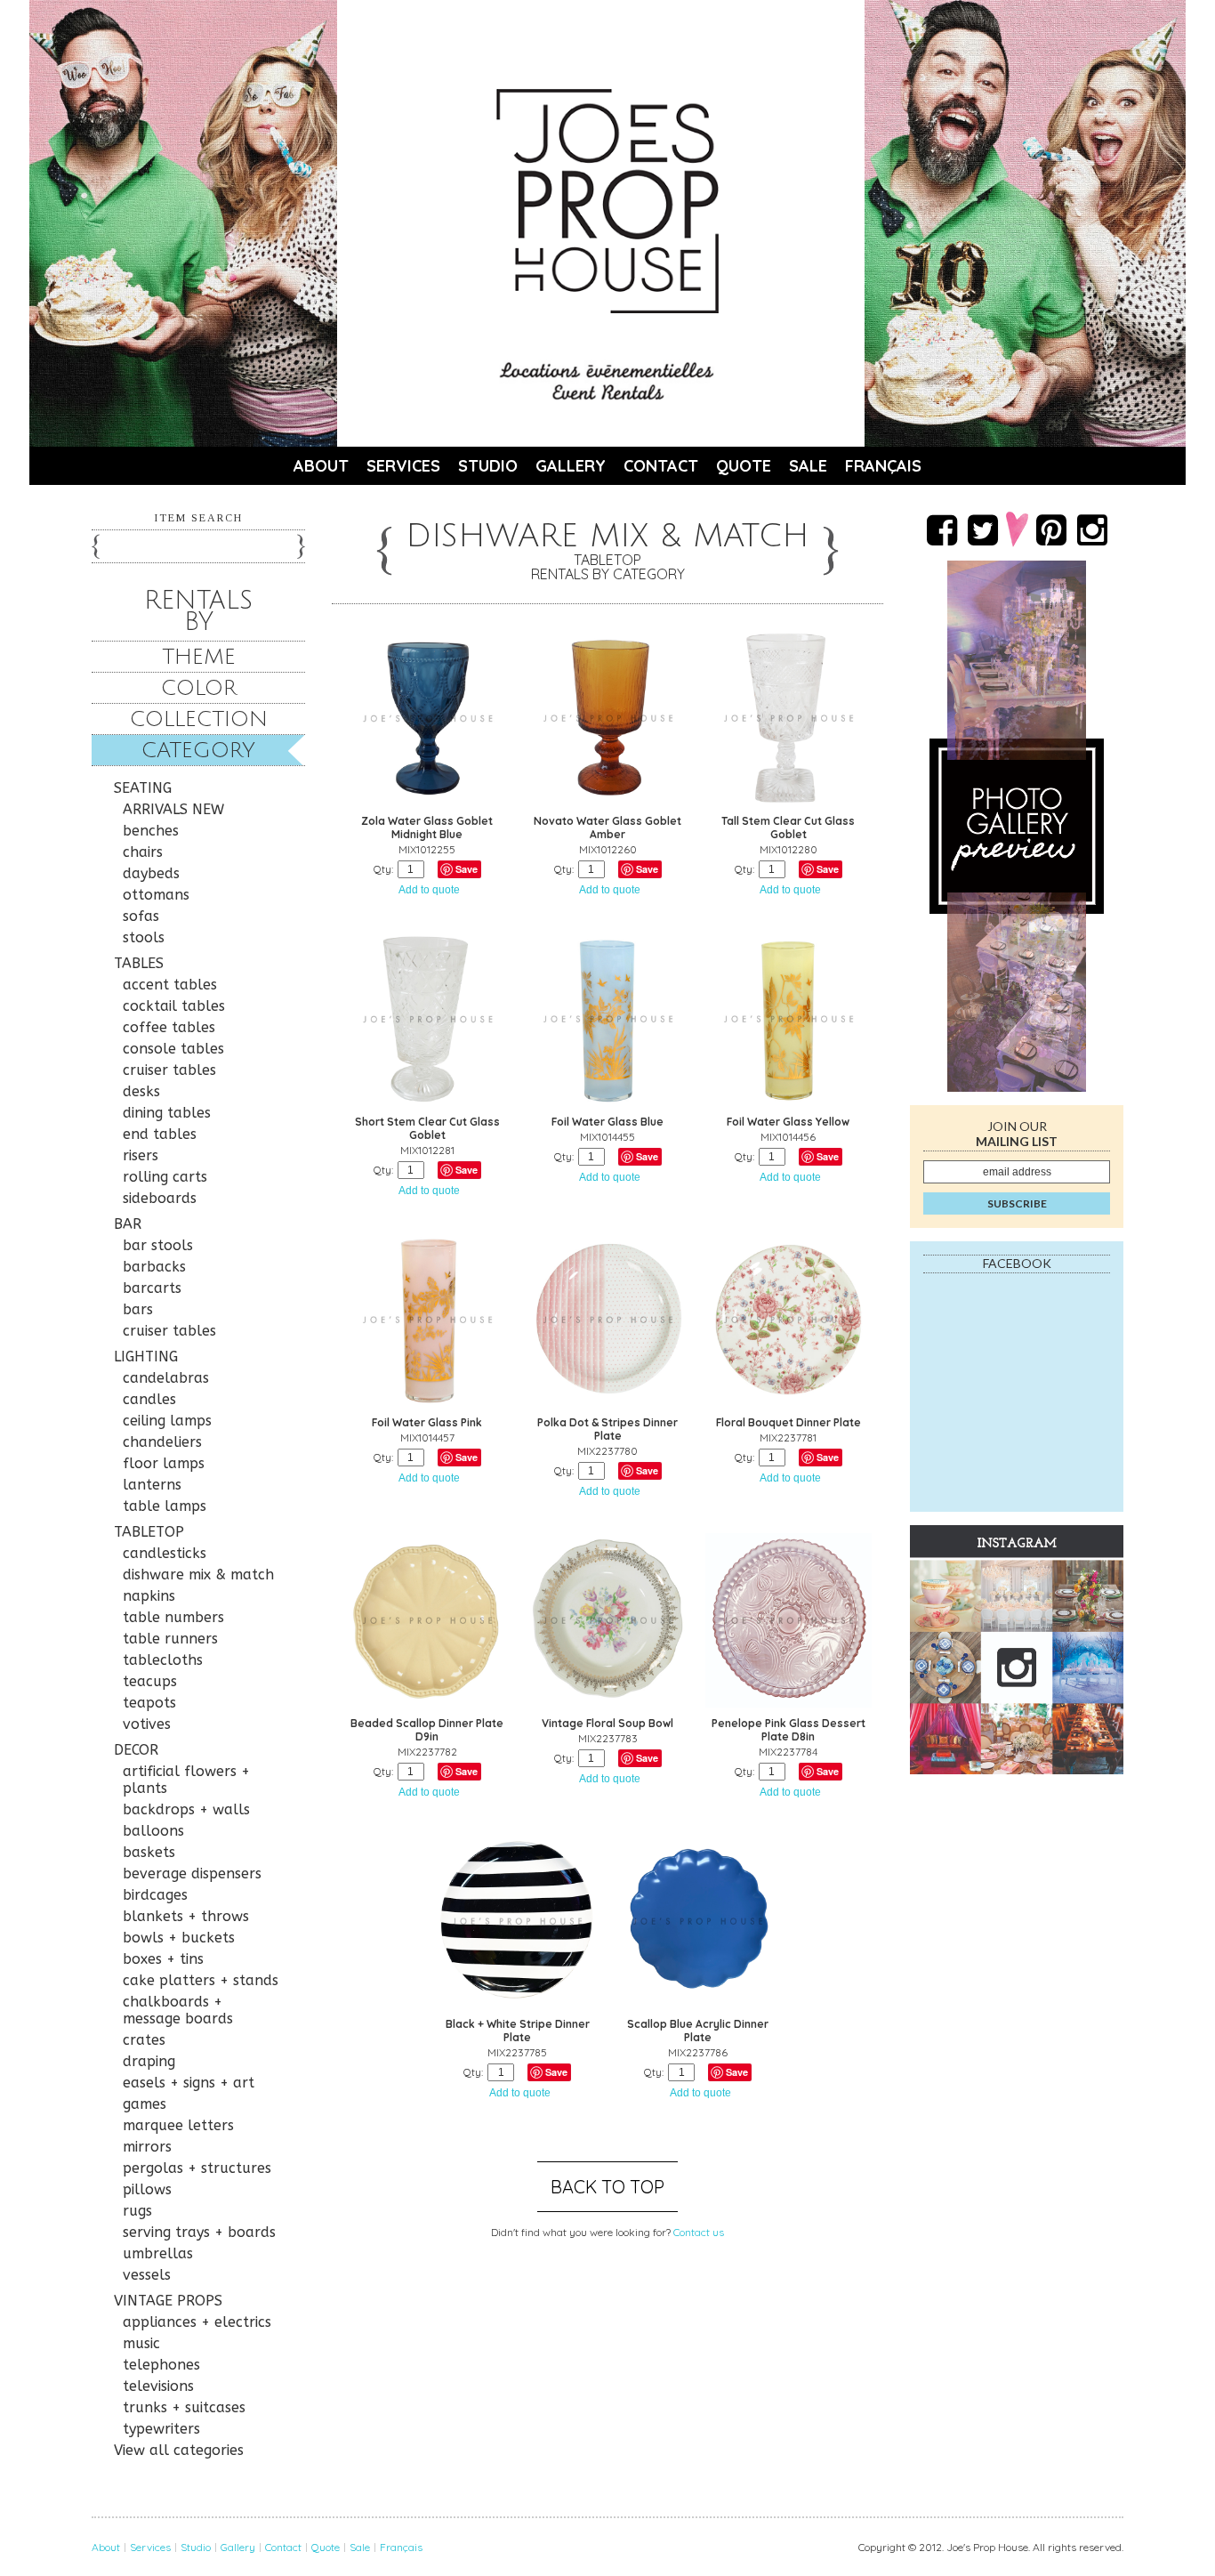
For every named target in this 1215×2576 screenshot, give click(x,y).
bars (138, 1309)
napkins (149, 1596)
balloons (153, 1831)
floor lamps (164, 1463)
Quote (744, 466)
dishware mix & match (198, 1575)
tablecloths (163, 1660)
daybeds (151, 873)
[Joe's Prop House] (607, 201)
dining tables (167, 1113)
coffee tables (169, 1027)
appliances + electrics (197, 2322)
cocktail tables (174, 1006)
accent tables (170, 985)
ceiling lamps (167, 1421)
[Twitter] (983, 529)
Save (467, 869)
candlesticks (165, 1553)
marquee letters (178, 2125)
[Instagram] (1092, 529)
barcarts (152, 1288)
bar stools (158, 1245)
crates (144, 2040)
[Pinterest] (1051, 529)
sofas (141, 916)
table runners (170, 1639)
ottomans (156, 895)
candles (149, 1399)
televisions (158, 2386)
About (321, 466)
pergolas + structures (197, 2168)
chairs (143, 852)
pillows (147, 2189)
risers (141, 1155)
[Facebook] (942, 529)
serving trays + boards (199, 2232)
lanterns (152, 1485)
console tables (173, 1049)
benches (151, 831)
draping (149, 2061)
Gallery (571, 466)
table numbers (173, 1617)
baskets (149, 1852)
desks (141, 1091)
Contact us (699, 2232)
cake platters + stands (201, 1980)
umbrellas (158, 2253)
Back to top (607, 2187)
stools (144, 937)
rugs (137, 2211)
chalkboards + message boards (178, 2010)
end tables (160, 1134)
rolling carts (165, 1177)
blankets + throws (186, 1916)
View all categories (179, 2450)
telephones (161, 2365)
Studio (488, 466)
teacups (150, 1681)
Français (883, 466)
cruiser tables (169, 1070)
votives (147, 1724)
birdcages (155, 1895)
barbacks (154, 1267)
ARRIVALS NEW (173, 809)
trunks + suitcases (184, 2407)
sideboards (160, 1198)
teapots (149, 1703)
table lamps (165, 1506)
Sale (808, 466)
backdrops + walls (186, 1809)
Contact (661, 466)
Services (403, 466)
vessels (147, 2275)
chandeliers (162, 1442)
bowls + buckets (179, 1938)
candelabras (166, 1378)
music (141, 2343)
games (145, 2104)
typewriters (161, 2429)
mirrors (147, 2147)
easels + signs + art (189, 2083)
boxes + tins (163, 1959)
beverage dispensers (192, 1873)
